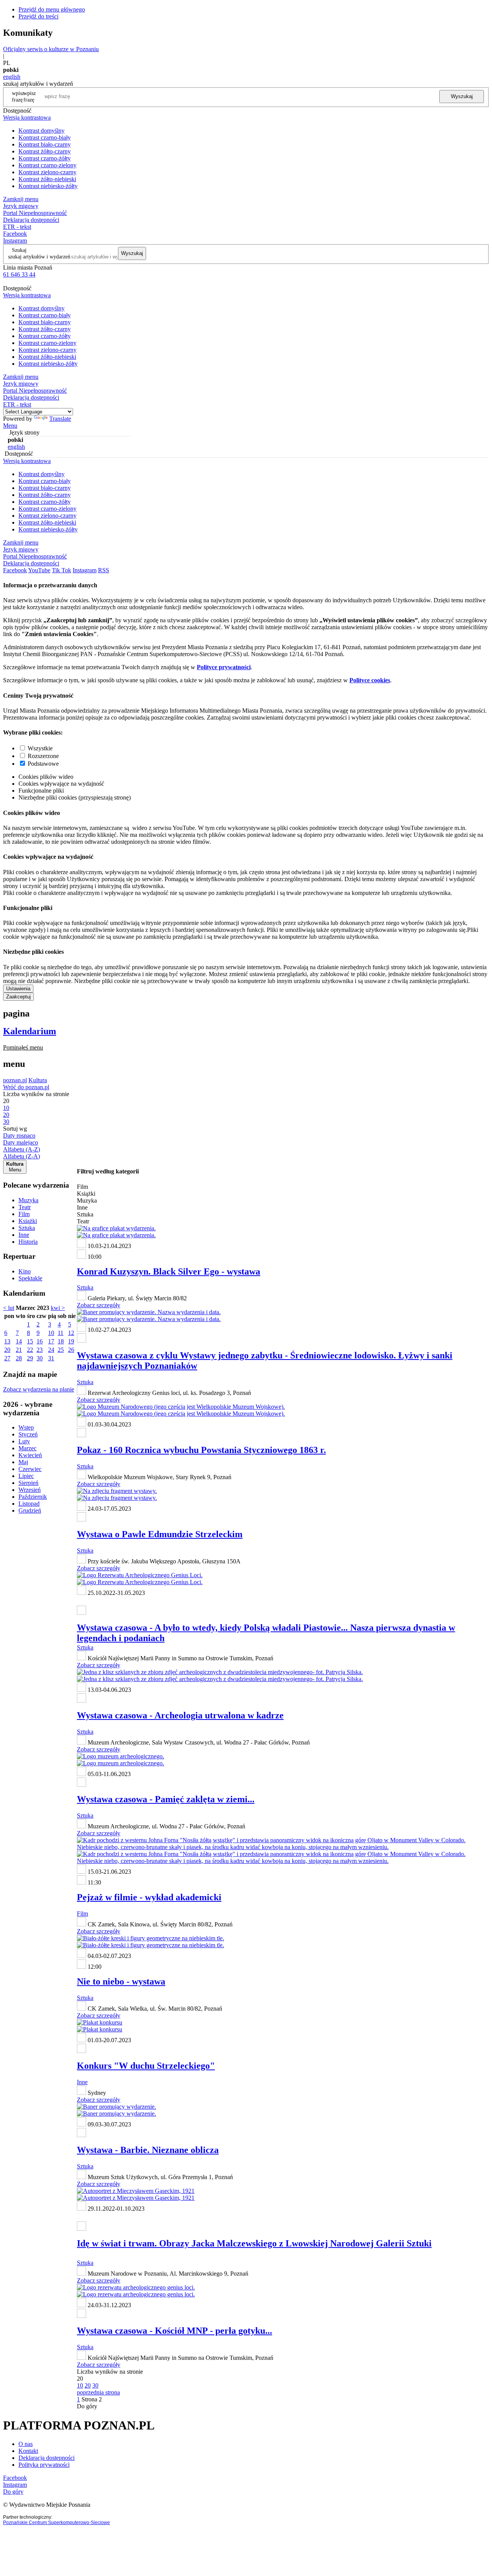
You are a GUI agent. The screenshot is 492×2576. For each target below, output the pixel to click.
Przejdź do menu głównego (52, 9)
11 (61, 1333)
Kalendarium (30, 1031)
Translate (60, 419)
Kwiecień (30, 1455)
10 (51, 1333)
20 (7, 1350)
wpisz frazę (30, 96)
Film (24, 1214)
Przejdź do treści (38, 16)
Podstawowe (43, 764)
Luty (24, 1441)
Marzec (27, 1448)
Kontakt (28, 2451)
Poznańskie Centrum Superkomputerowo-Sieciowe (57, 2523)
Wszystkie (40, 748)
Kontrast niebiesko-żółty (48, 186)
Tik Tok (61, 570)
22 (30, 1350)
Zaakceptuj (18, 997)
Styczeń (28, 1434)
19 (71, 1341)
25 (61, 1350)
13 (7, 1341)
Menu (10, 426)
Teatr (25, 1207)
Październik (33, 1497)
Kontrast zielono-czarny (47, 172)
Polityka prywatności (44, 2465)
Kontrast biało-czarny (45, 144)
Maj (23, 1462)
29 (30, 1358)
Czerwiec (30, 1469)
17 (51, 1341)
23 (40, 1350)
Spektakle (30, 1278)
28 (19, 1358)
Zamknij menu (21, 199)
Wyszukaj (462, 96)
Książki (28, 1221)
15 (30, 1341)
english (12, 77)
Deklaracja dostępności (47, 2458)
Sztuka (27, 1228)
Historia (28, 1242)
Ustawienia (18, 989)
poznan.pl (15, 1080)
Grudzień (30, 1510)
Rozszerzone (43, 756)
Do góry (87, 2406)
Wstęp (26, 1427)
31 (51, 1358)
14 (19, 1341)
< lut (9, 1308)
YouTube (39, 570)
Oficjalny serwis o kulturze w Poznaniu (51, 49)
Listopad (29, 1504)
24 (51, 1350)
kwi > (58, 1308)
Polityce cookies (370, 680)
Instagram (15, 241)
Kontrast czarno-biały (45, 137)
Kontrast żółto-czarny (45, 151)
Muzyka (28, 1200)
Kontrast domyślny (42, 131)
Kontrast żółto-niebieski (47, 179)
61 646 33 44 (19, 274)
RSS (104, 570)
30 (40, 1358)
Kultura (38, 1080)
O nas (26, 2444)
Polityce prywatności (224, 667)
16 (40, 1341)
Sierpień (28, 1483)
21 (19, 1350)
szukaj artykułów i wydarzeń (39, 257)
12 (71, 1333)
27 (7, 1358)
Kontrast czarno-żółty (45, 158)
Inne (24, 1235)
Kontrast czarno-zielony (47, 165)
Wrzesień (30, 1490)
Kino (25, 1271)
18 (61, 1341)
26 (71, 1350)
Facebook (15, 234)
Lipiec (26, 1476)
